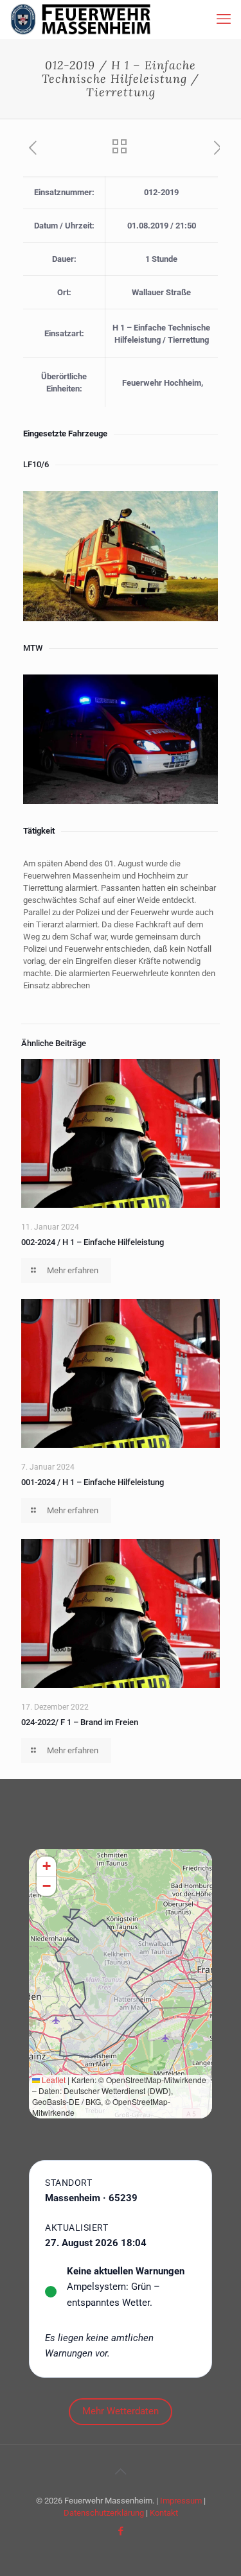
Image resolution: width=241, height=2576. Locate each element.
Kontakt (164, 2513)
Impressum (181, 2501)
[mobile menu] (224, 19)
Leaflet (53, 2080)
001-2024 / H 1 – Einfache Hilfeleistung (93, 1482)
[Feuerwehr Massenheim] (81, 19)
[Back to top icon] (121, 2471)
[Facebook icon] (121, 2531)
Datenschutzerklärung (104, 2513)
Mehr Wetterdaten (121, 2411)
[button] (46, 1867)
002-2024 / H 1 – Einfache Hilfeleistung (93, 1242)
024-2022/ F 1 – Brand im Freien (80, 1722)
